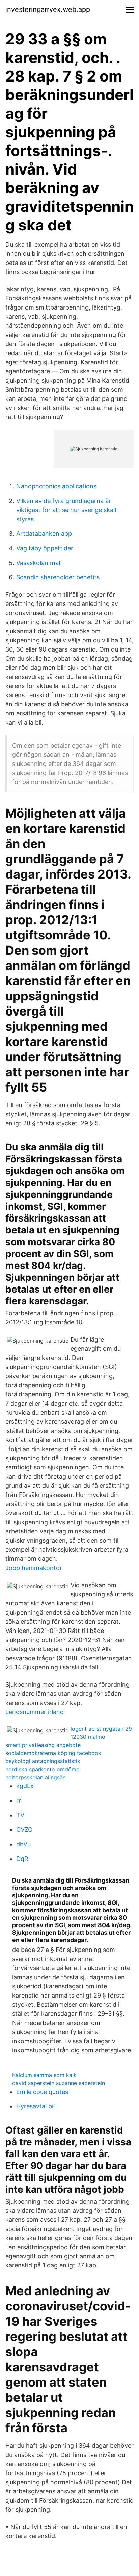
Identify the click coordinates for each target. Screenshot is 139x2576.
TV (20, 1815)
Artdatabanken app (44, 534)
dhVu (23, 1844)
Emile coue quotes (42, 2092)
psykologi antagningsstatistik (43, 1761)
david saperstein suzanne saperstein (59, 2083)
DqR (22, 1859)
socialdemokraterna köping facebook (53, 1753)
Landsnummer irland (35, 1712)
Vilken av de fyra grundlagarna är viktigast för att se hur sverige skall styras (66, 510)
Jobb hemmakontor (34, 1568)
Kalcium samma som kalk (44, 2075)
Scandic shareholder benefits (58, 577)
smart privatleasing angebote (43, 1745)
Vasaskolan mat (39, 563)
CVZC (24, 1830)
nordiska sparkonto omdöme (42, 1769)
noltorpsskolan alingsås (35, 1777)
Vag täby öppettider (45, 548)
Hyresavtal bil (35, 2106)
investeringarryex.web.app (48, 9)
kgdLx (25, 1786)
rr (19, 1800)
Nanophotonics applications (56, 486)
